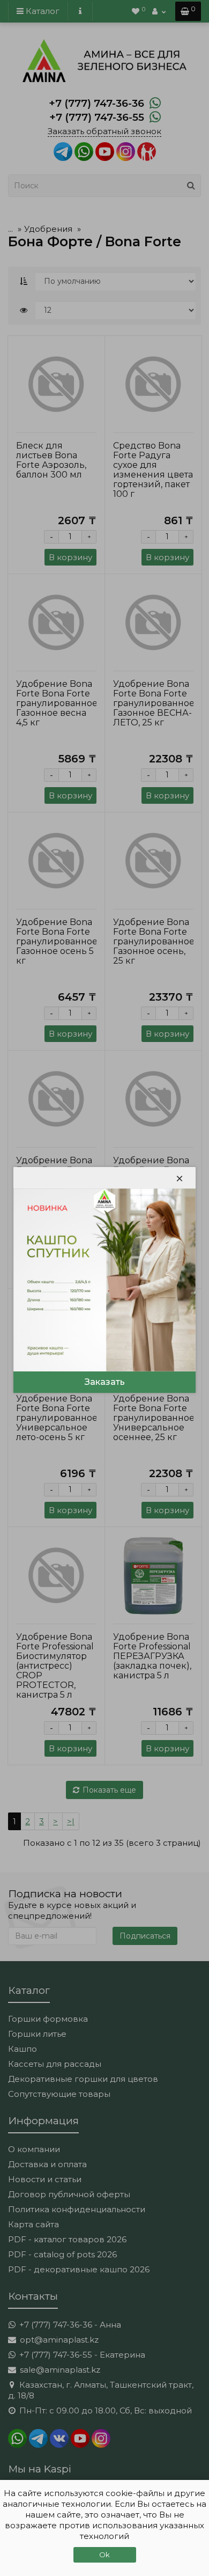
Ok (104, 2555)
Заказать (105, 1382)
